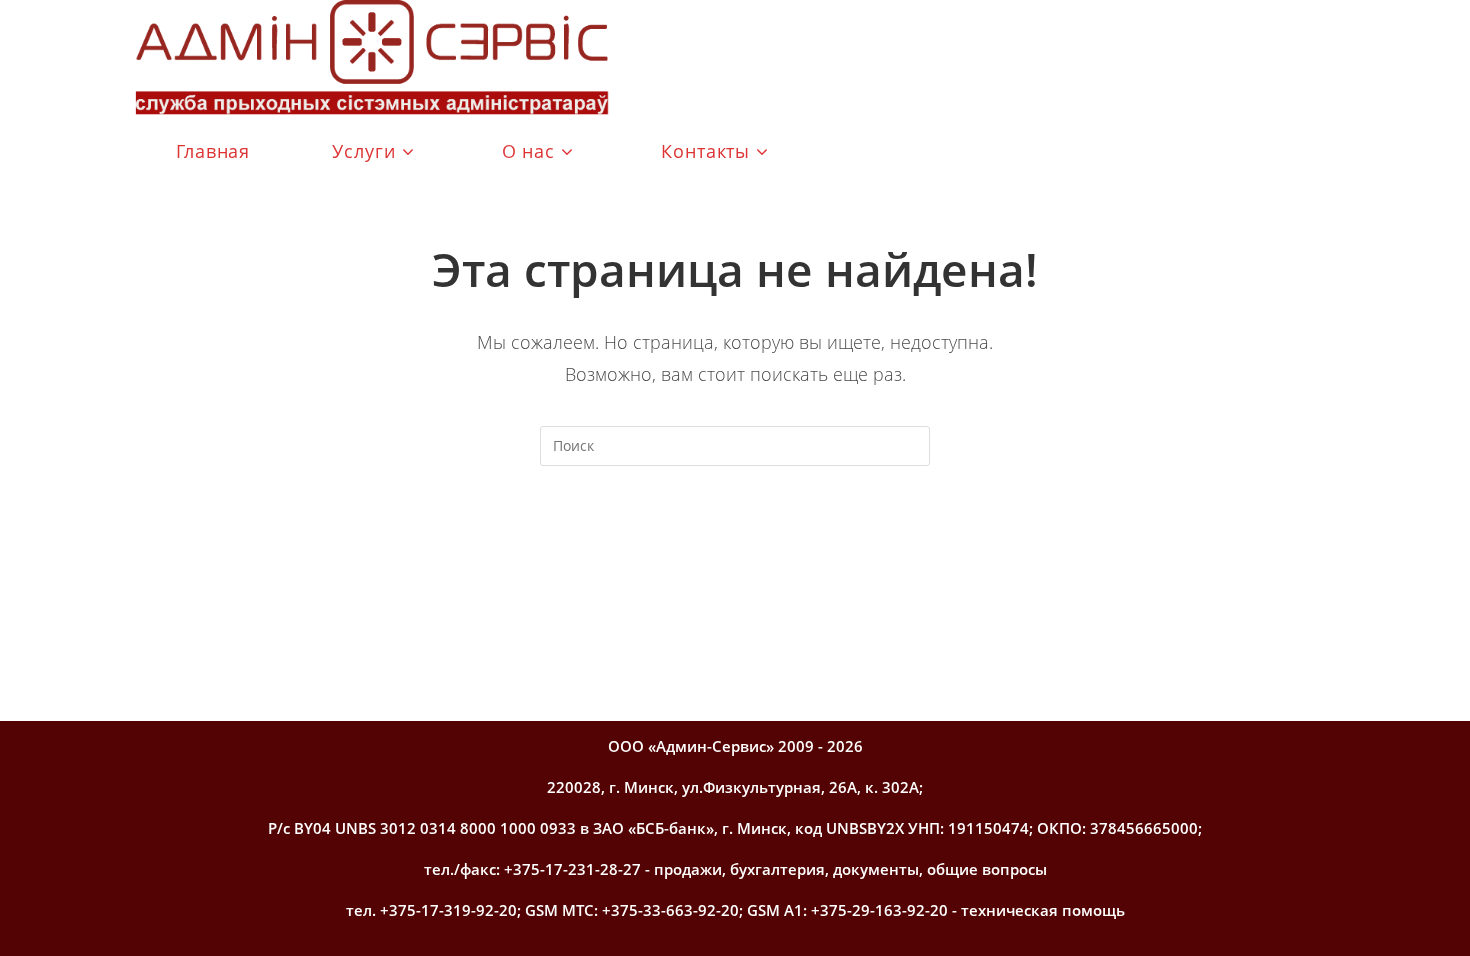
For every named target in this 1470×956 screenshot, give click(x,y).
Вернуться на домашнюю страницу (735, 547)
